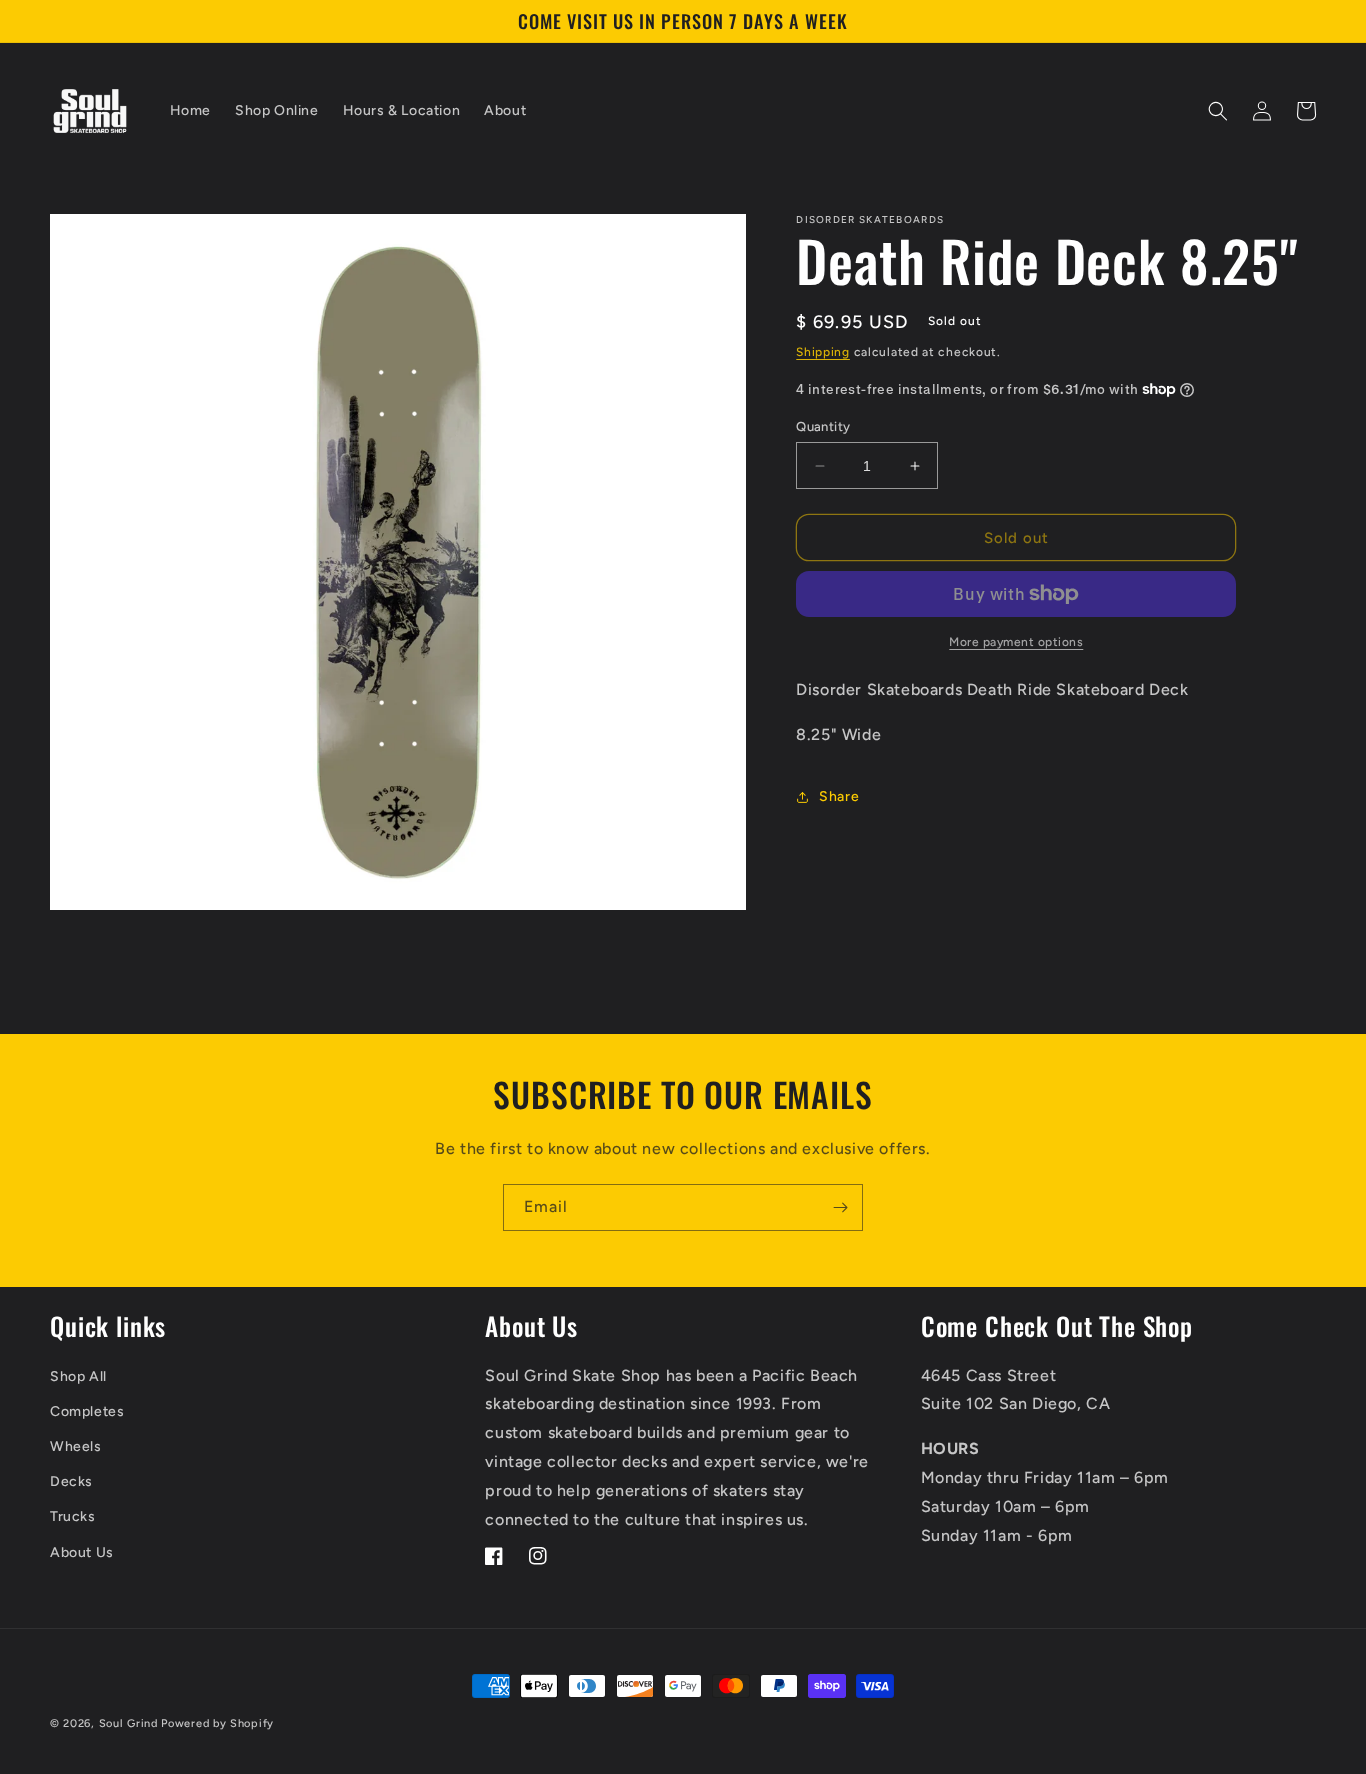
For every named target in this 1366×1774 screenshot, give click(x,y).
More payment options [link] (1016, 642)
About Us (82, 1552)
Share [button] (839, 796)
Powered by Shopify (217, 1723)
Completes (87, 1411)
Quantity (823, 426)
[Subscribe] (840, 1207)
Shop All (78, 1376)
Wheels (76, 1446)
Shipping (823, 352)
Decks (71, 1481)
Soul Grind (130, 1723)
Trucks (73, 1516)
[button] (1218, 111)
